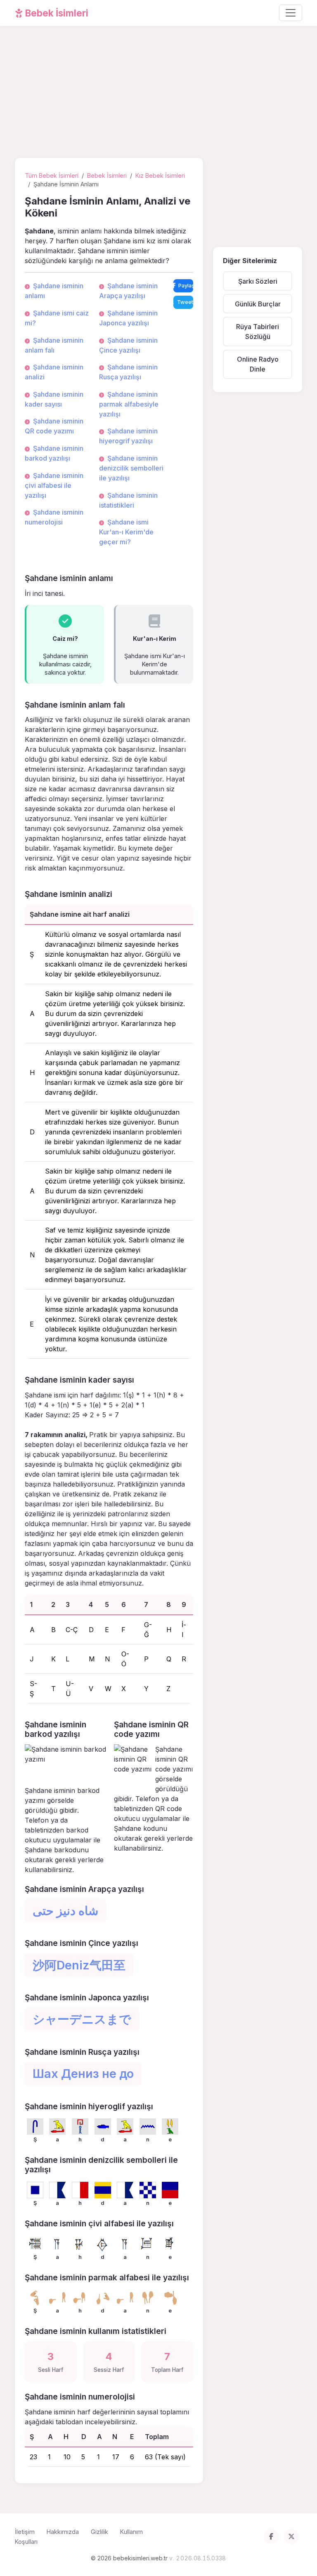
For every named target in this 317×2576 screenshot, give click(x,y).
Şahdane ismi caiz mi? (57, 318)
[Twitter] (291, 2536)
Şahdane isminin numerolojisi (54, 517)
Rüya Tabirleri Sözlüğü (258, 332)
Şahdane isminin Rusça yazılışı (128, 372)
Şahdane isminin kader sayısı (54, 399)
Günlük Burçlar (258, 304)
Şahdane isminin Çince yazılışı (128, 345)
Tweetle (185, 302)
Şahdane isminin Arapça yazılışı (128, 291)
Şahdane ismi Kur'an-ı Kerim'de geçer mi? (126, 532)
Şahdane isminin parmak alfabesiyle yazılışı (129, 404)
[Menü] (291, 13)
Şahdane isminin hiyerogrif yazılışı (128, 436)
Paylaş (186, 286)
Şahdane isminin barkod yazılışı (54, 453)
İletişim (25, 2532)
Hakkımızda (63, 2532)
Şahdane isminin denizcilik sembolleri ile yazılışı (131, 468)
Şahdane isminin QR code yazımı (54, 426)
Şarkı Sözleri (258, 281)
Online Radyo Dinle (258, 364)
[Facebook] (271, 2536)
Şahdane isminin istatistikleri (128, 500)
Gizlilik (99, 2532)
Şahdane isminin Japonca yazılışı (128, 318)
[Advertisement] (158, 94)
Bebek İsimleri (56, 13)
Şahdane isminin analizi (54, 372)
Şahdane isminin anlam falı (54, 345)
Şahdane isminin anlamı (54, 291)
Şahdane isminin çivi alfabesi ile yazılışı (54, 485)
